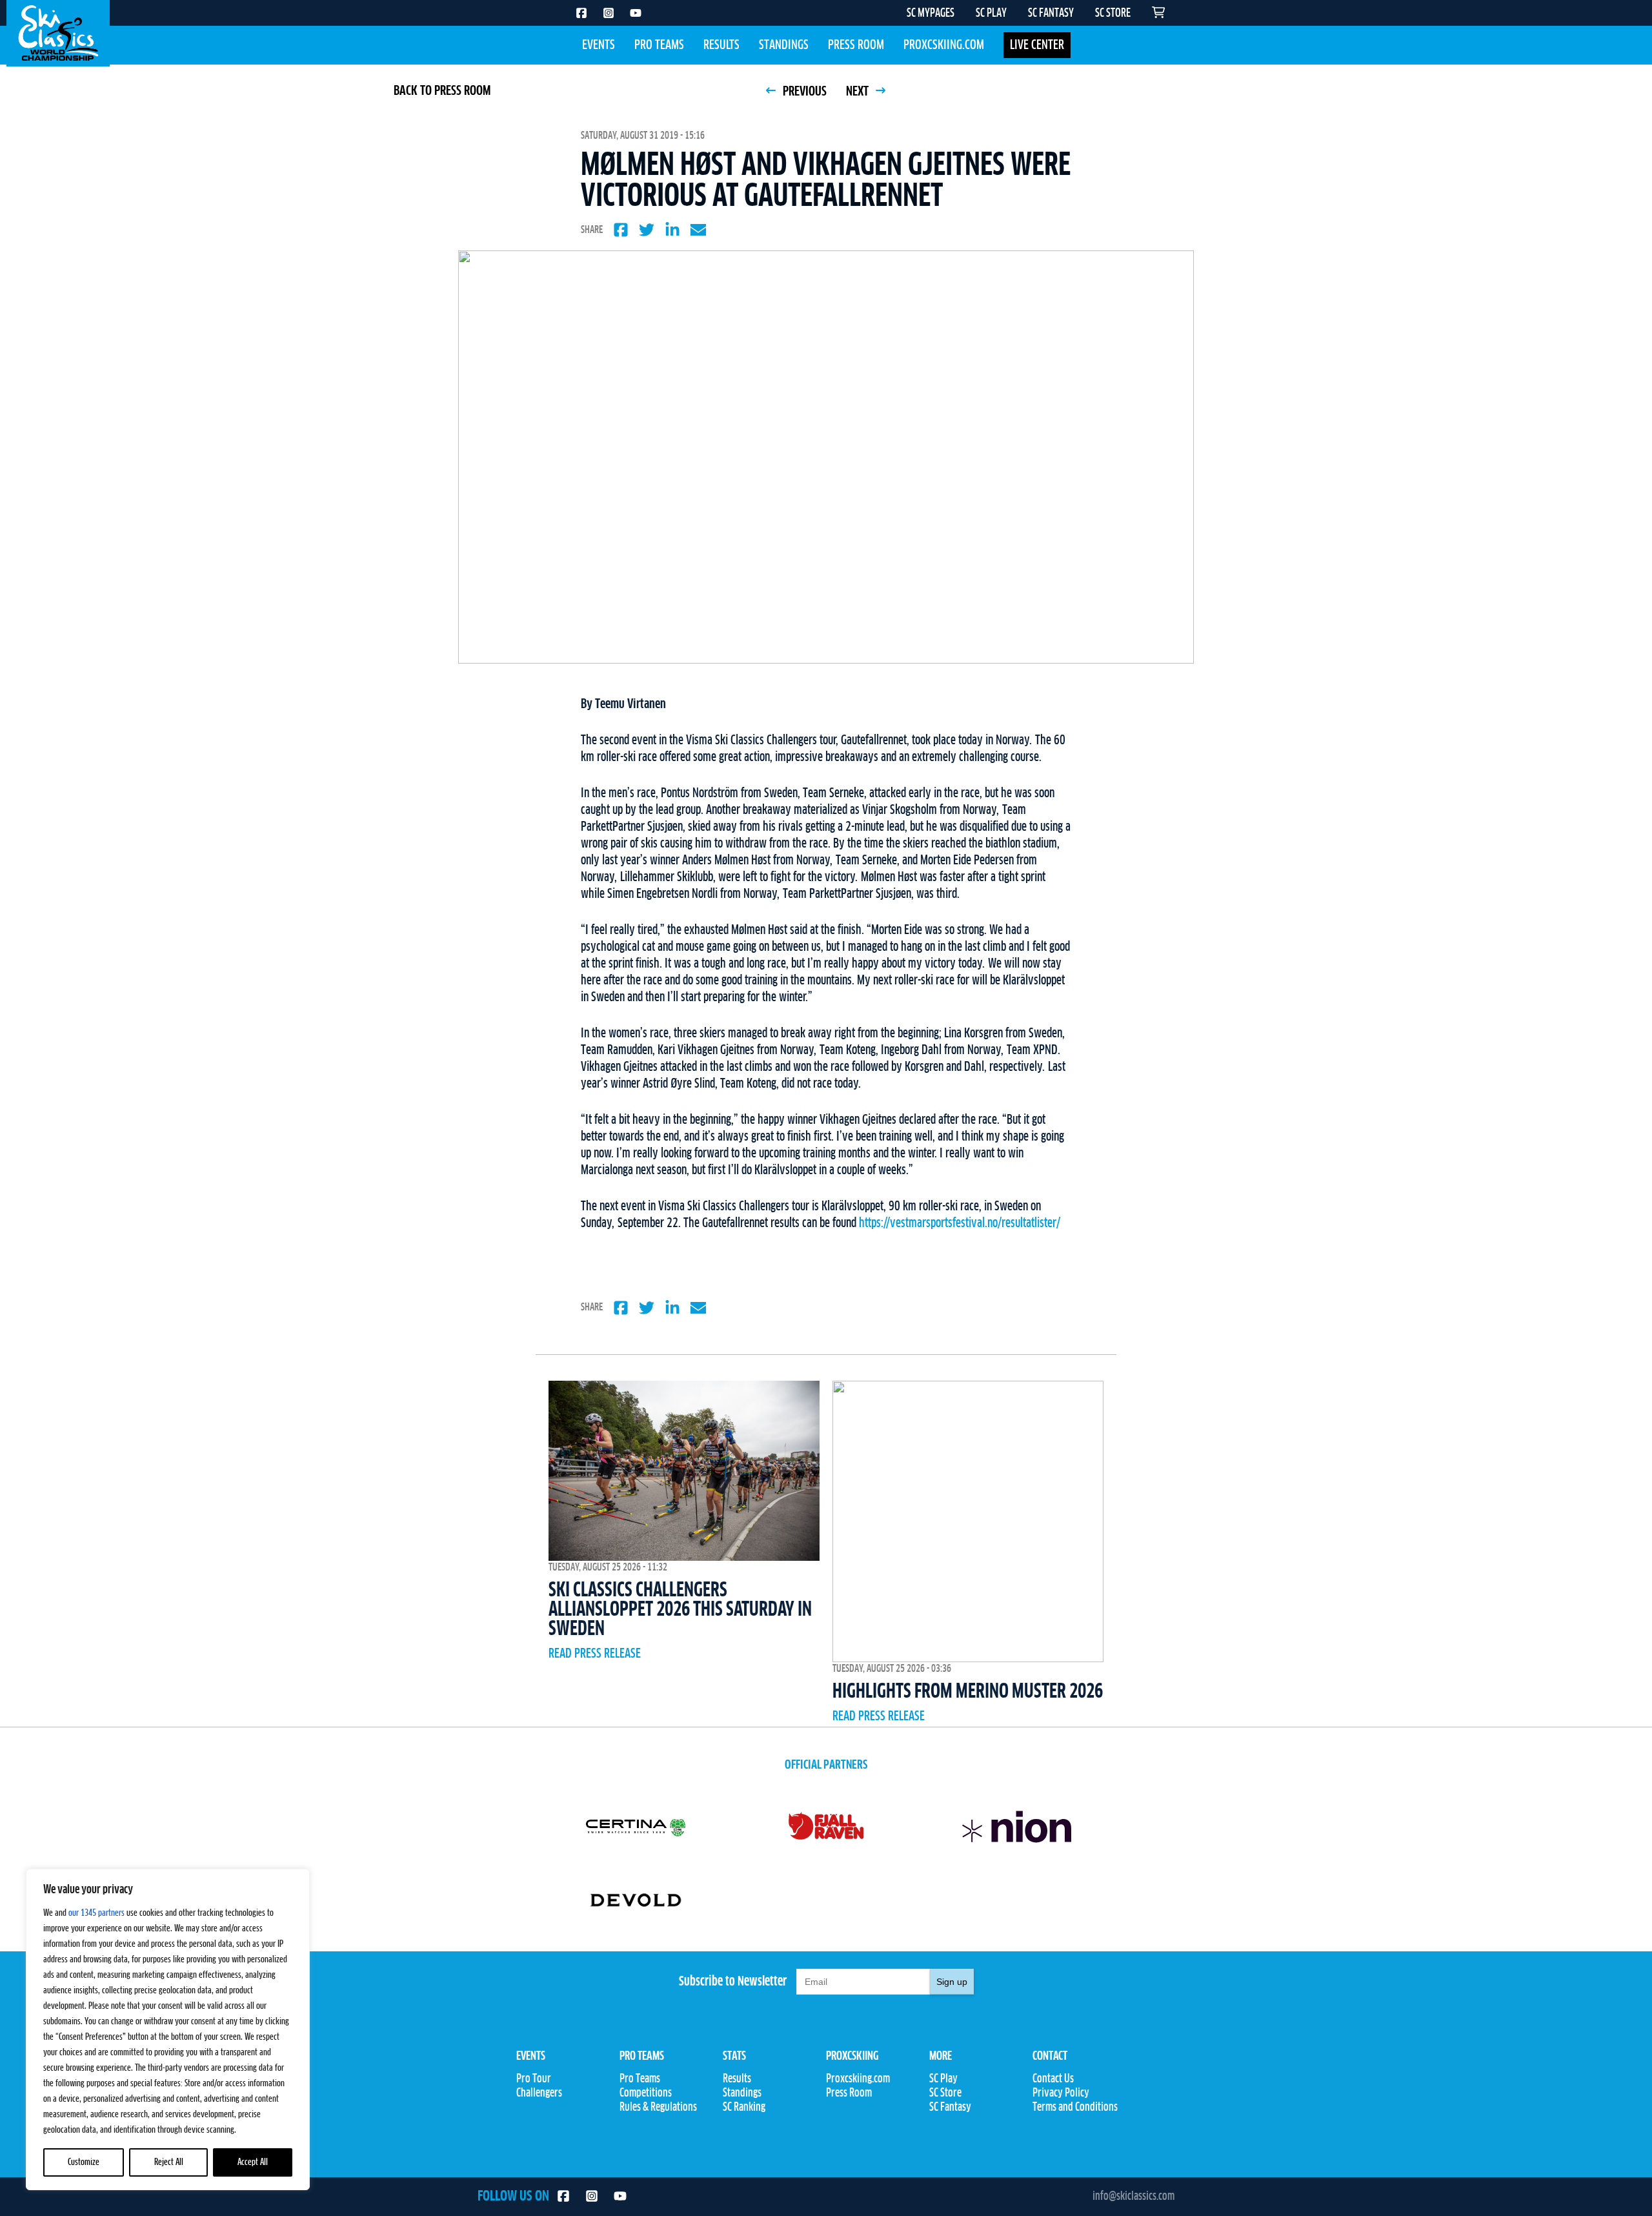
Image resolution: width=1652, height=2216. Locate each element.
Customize (84, 2162)
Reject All (169, 2162)
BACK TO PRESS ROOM (442, 91)
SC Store (945, 2093)
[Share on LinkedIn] (672, 230)
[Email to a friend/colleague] (698, 230)
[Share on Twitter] (647, 230)
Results (721, 45)
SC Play (943, 2079)
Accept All (253, 2162)
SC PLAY (991, 14)
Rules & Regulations (658, 2108)
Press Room (856, 45)
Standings (784, 45)
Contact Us (1053, 2079)
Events (599, 45)
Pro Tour (534, 2079)
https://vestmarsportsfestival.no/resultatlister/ (960, 1223)
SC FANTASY (1051, 14)
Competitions (646, 2093)
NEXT (859, 92)
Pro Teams (659, 45)
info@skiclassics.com (1133, 2197)
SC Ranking (744, 2108)
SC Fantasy (950, 2108)
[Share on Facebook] (621, 230)
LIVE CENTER (1037, 45)
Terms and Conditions (1075, 2108)
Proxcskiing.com (944, 45)
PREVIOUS (803, 92)
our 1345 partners (96, 1913)
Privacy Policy (1061, 2093)
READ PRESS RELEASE (595, 1654)
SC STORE (1113, 14)
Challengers (539, 2093)
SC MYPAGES (931, 14)
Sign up (952, 1982)
